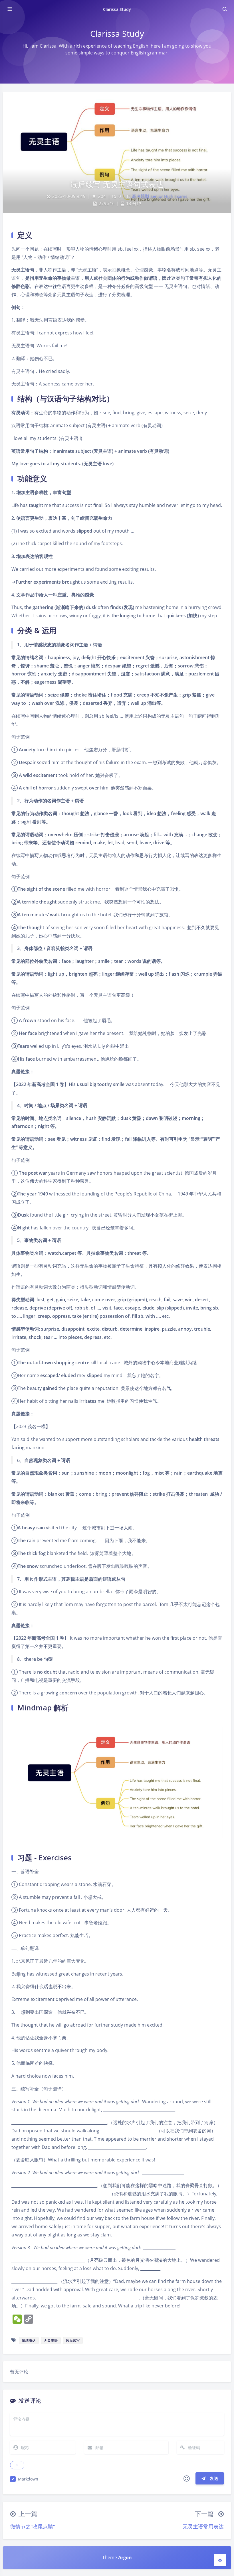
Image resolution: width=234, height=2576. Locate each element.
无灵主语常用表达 (203, 2526)
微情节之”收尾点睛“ (33, 2526)
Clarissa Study (117, 9)
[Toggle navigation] (225, 9)
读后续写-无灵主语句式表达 (117, 184)
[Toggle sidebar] (9, 9)
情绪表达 (29, 2340)
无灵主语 (51, 2340)
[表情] (187, 2478)
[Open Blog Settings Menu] (220, 2560)
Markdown (28, 2479)
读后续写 (73, 2340)
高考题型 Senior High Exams (160, 196)
